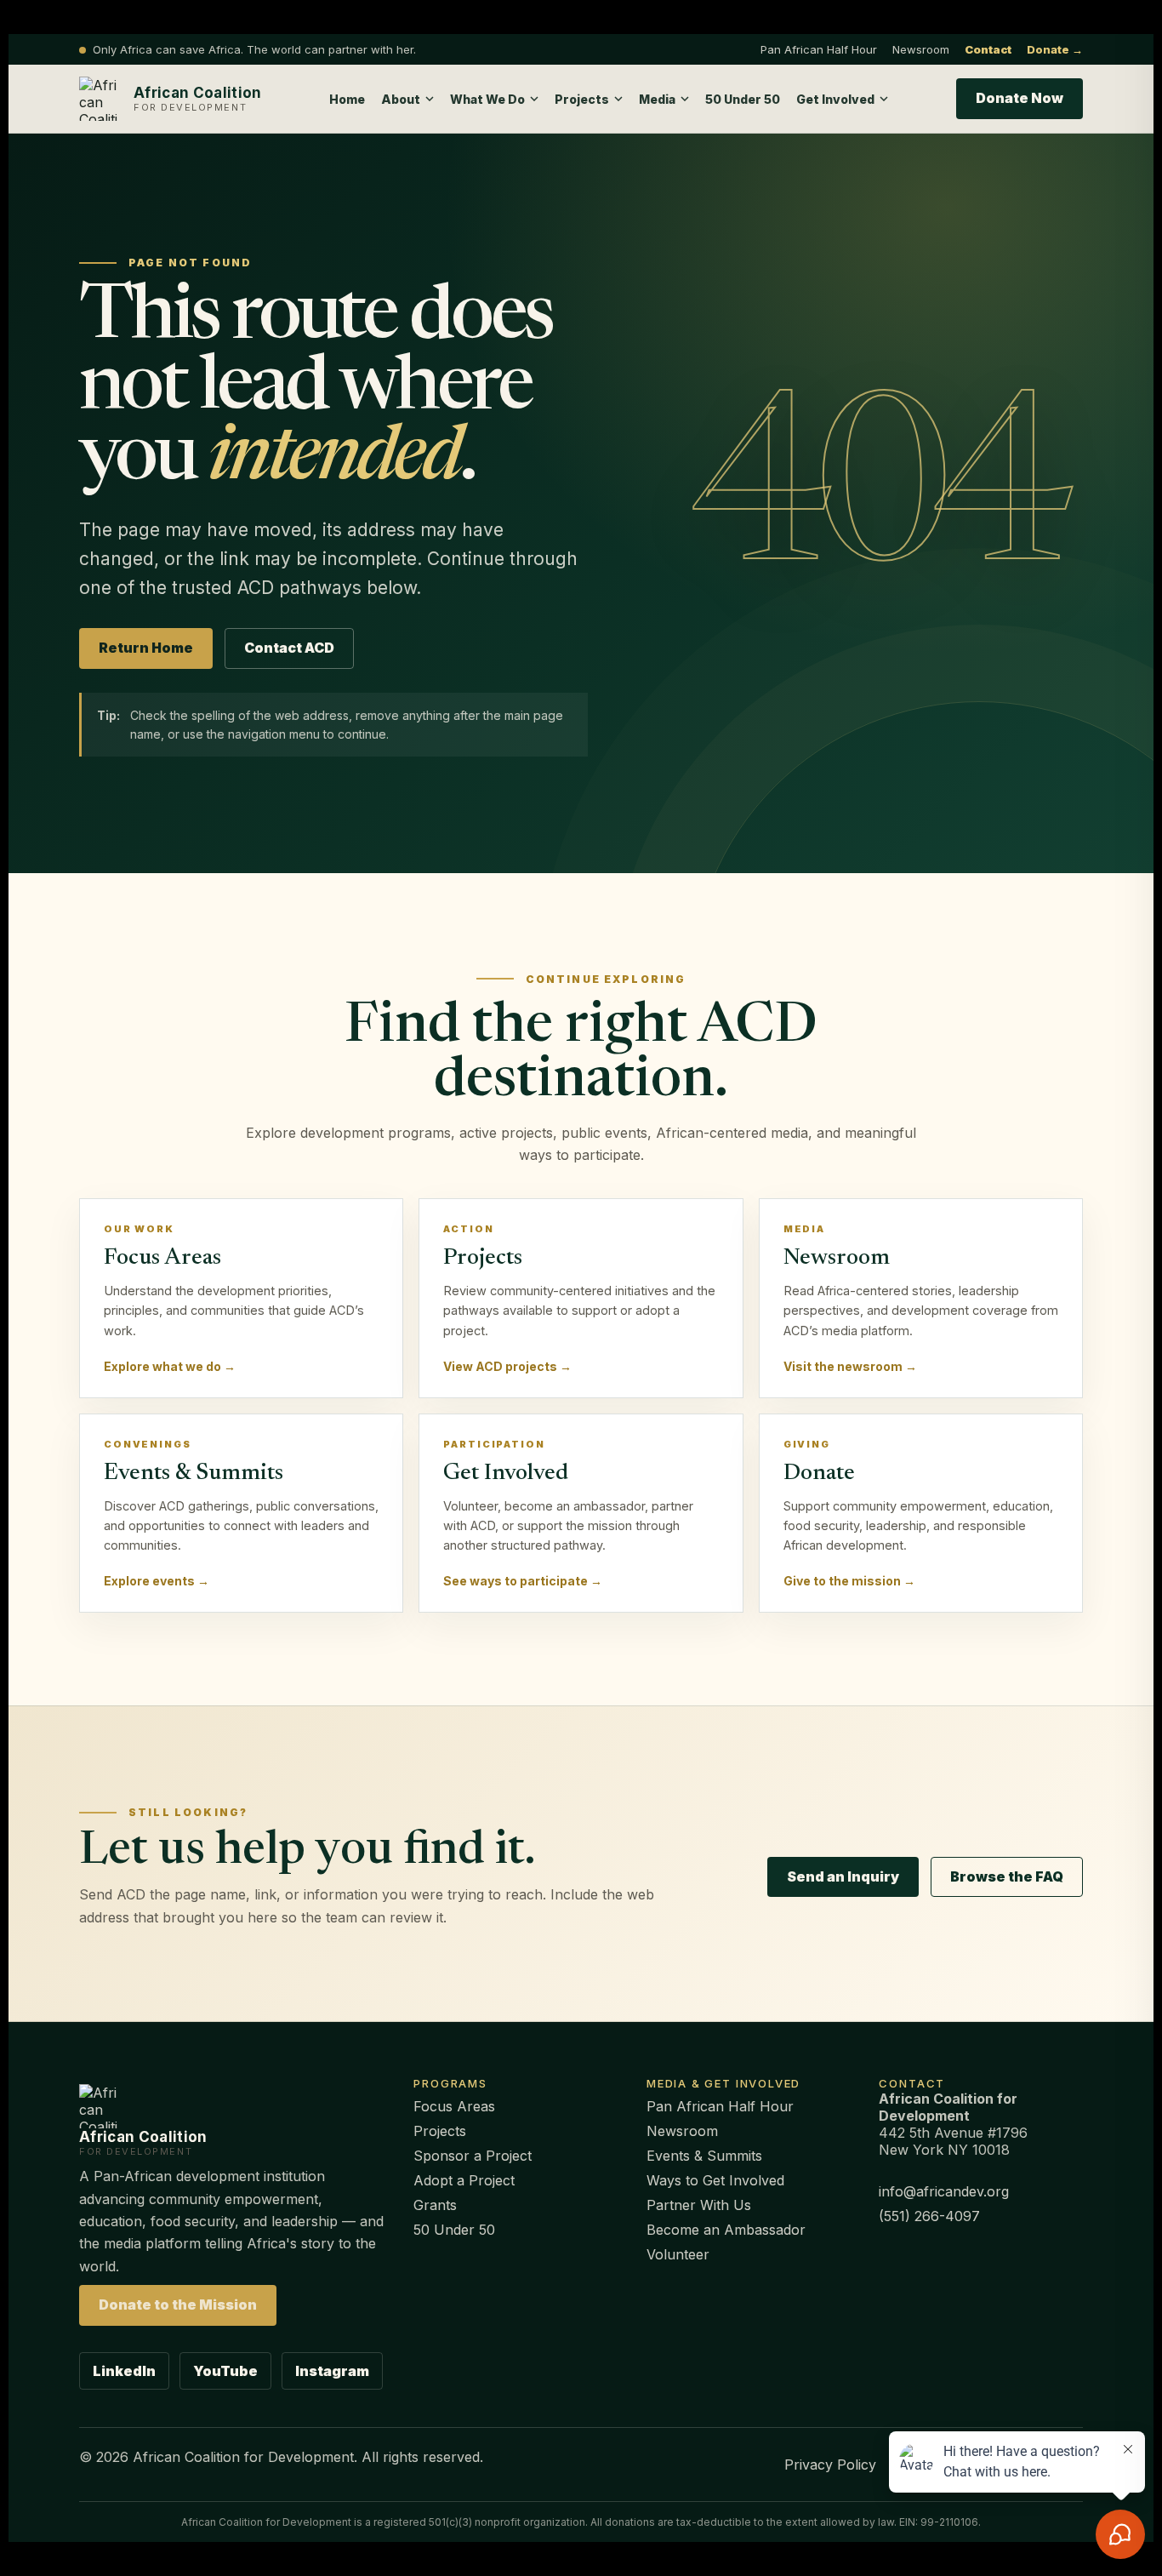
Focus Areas (454, 2106)
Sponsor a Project (473, 2156)
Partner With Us (699, 2205)
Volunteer (678, 2254)
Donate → (1055, 49)
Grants (435, 2205)
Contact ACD (289, 648)
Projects (440, 2131)
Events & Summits (704, 2156)
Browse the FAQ (1007, 1876)
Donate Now (1020, 98)
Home (347, 99)
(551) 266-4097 (929, 2216)
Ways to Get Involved (715, 2180)
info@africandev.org (944, 2191)
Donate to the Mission (178, 2305)
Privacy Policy (830, 2465)
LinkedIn (124, 2371)
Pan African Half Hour (819, 49)
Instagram (332, 2371)
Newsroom (921, 49)
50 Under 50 (743, 99)
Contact (988, 49)
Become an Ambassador (726, 2230)
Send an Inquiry (843, 1876)
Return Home (146, 648)
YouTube (225, 2371)
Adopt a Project (464, 2180)
